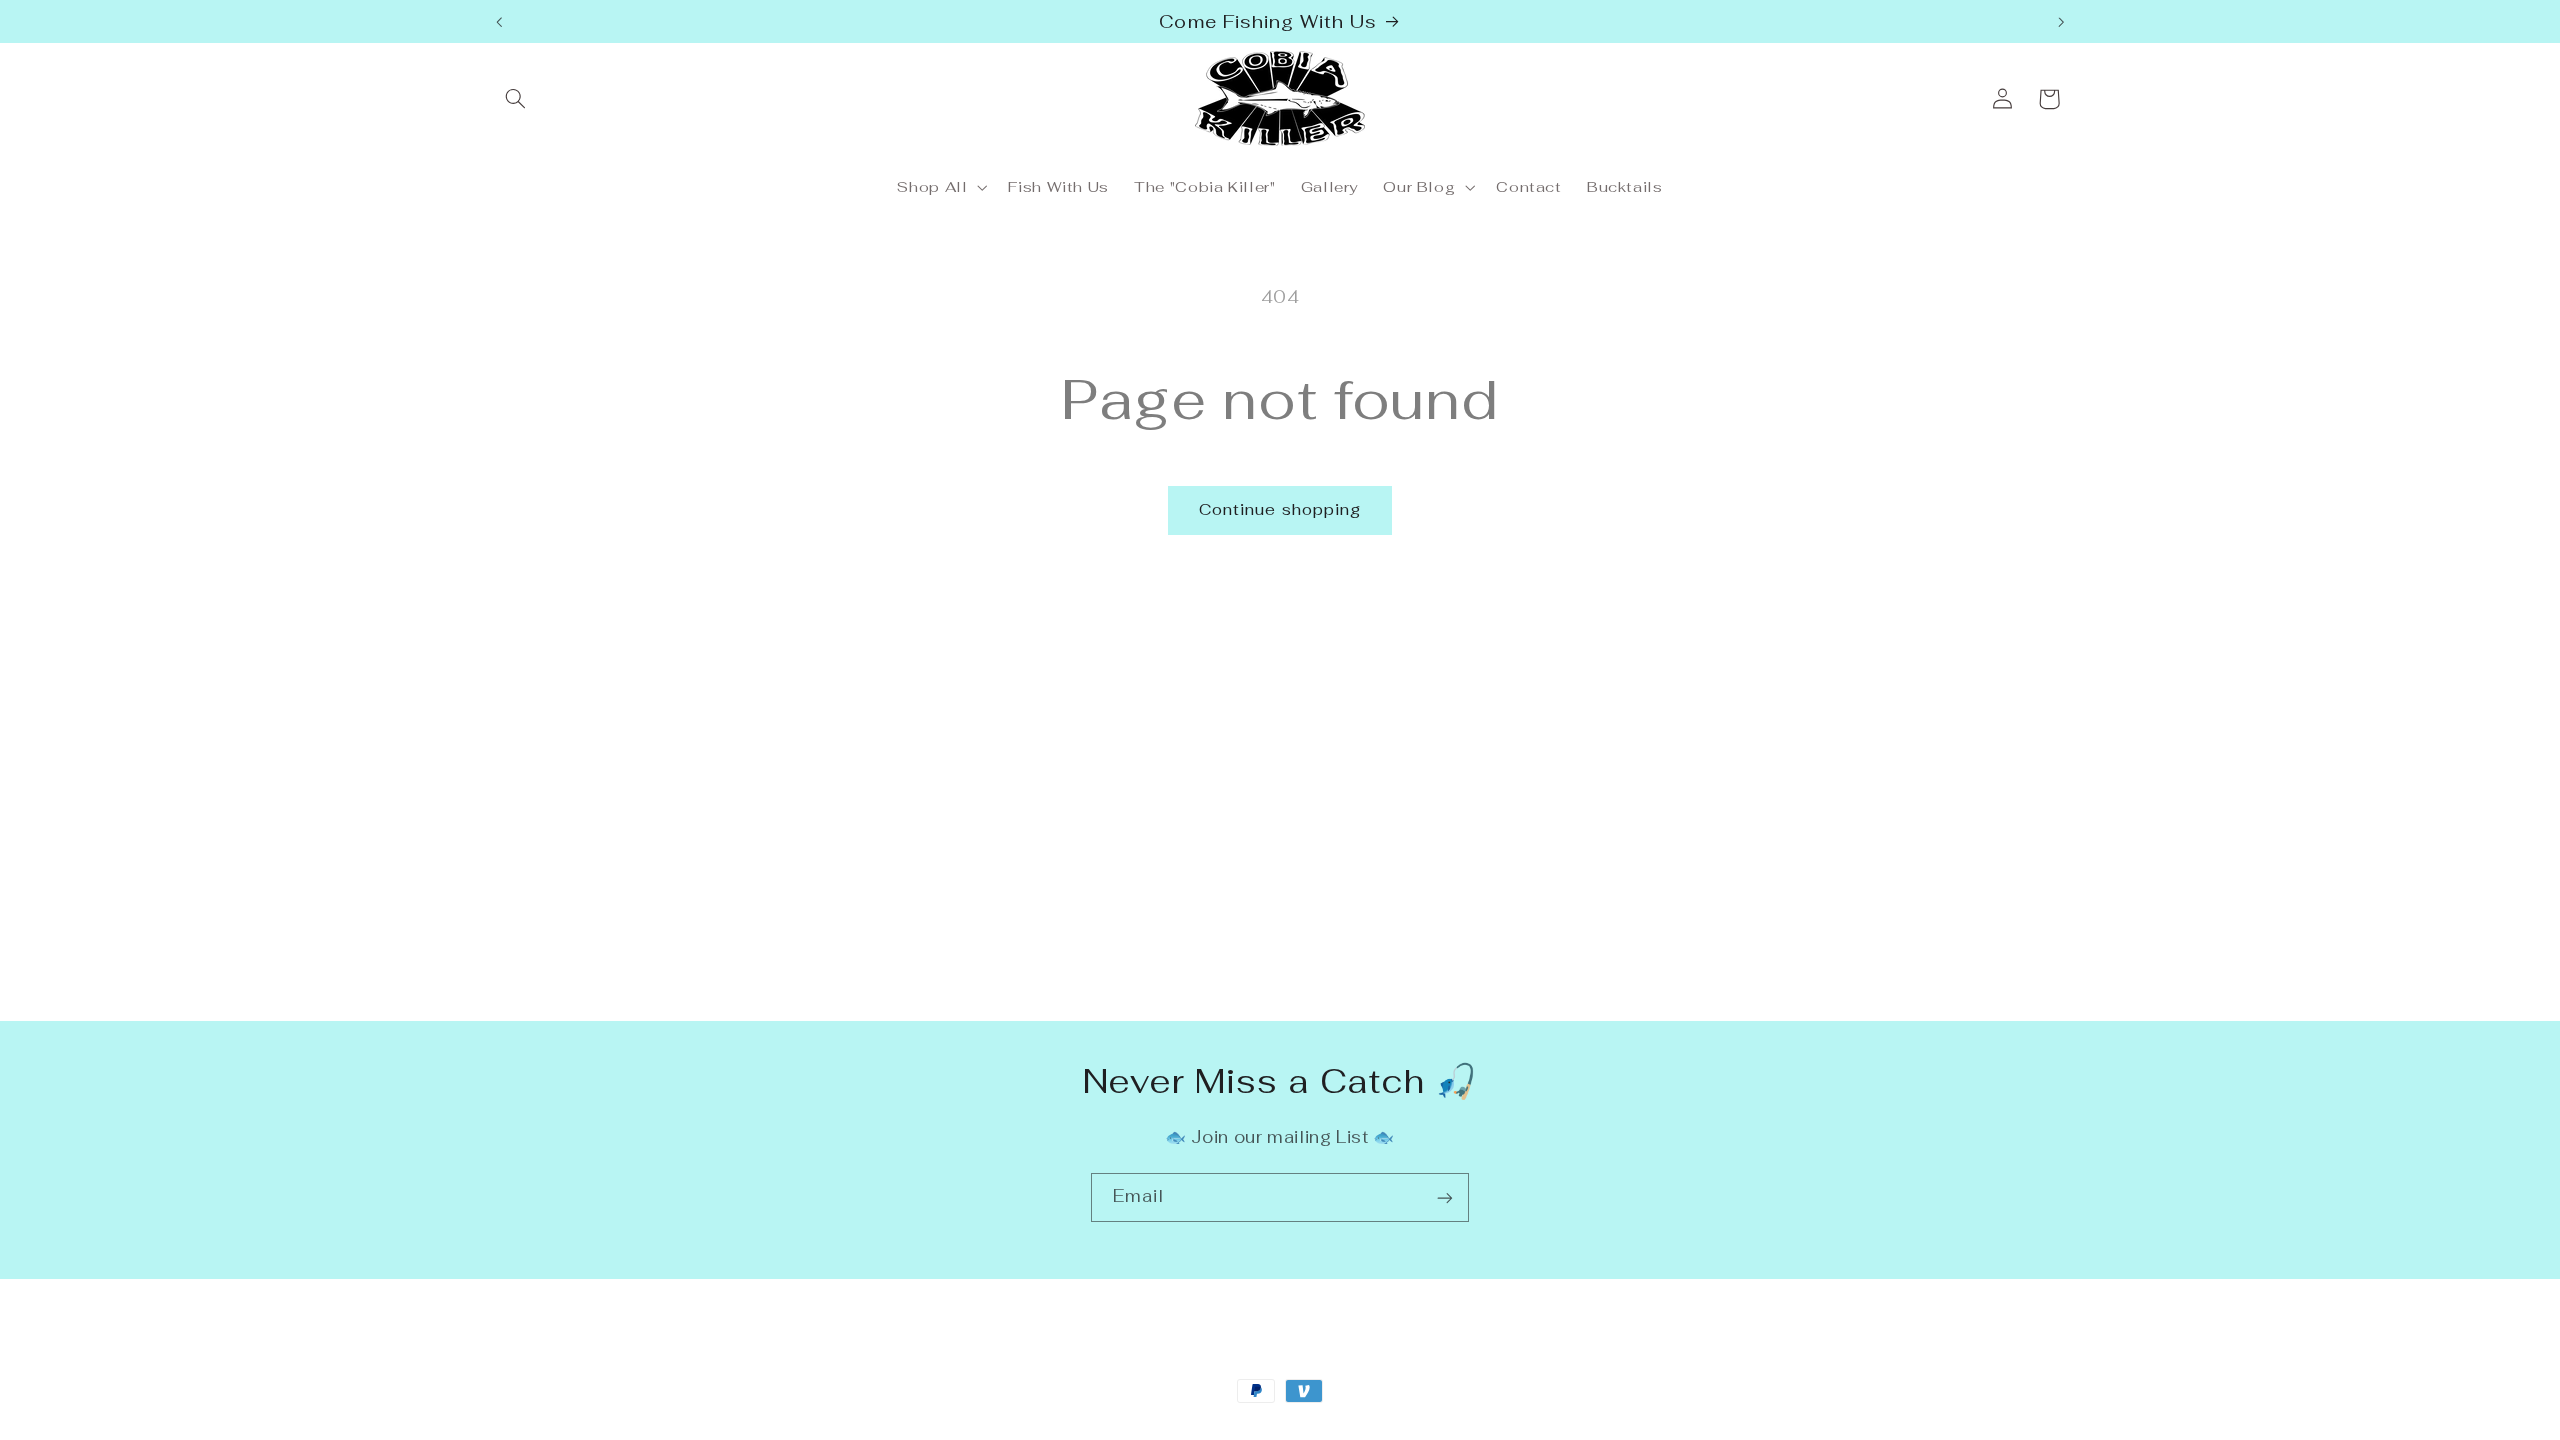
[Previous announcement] (499, 22)
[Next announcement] (2061, 22)
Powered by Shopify (733, 1428)
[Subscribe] (1445, 1197)
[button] (516, 99)
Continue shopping (1280, 509)
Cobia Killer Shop (605, 1428)
